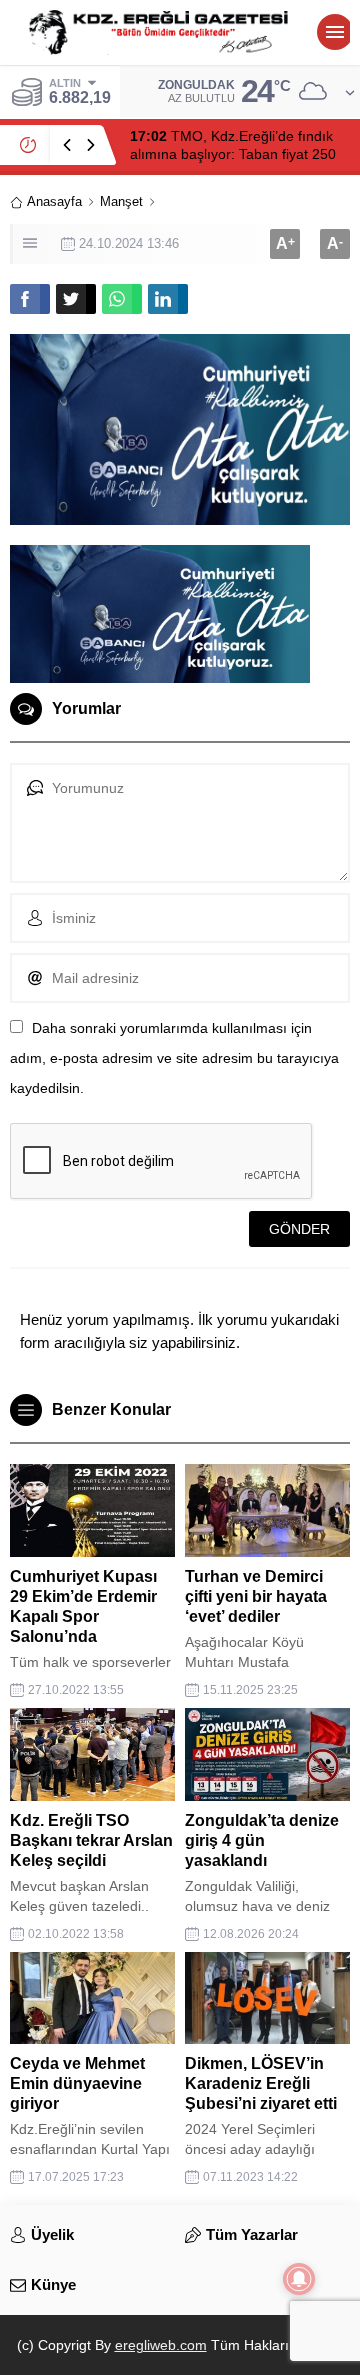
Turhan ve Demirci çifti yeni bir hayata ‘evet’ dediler (256, 1596)
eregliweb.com (161, 2345)
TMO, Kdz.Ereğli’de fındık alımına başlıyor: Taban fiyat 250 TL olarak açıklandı (233, 154)
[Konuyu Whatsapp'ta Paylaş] (122, 299)
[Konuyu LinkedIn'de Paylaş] (168, 299)
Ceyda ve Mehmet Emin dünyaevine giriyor (77, 2083)
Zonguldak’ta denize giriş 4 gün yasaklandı (262, 1840)
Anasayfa (54, 201)
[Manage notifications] (299, 2279)
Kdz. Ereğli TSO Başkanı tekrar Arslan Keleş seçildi (91, 1840)
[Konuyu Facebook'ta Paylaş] (30, 299)
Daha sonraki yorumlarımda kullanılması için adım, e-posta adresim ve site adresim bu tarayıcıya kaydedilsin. (174, 1058)
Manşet (121, 201)
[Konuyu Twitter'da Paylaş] (76, 299)
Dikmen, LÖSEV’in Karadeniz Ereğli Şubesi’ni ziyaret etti (261, 2083)
